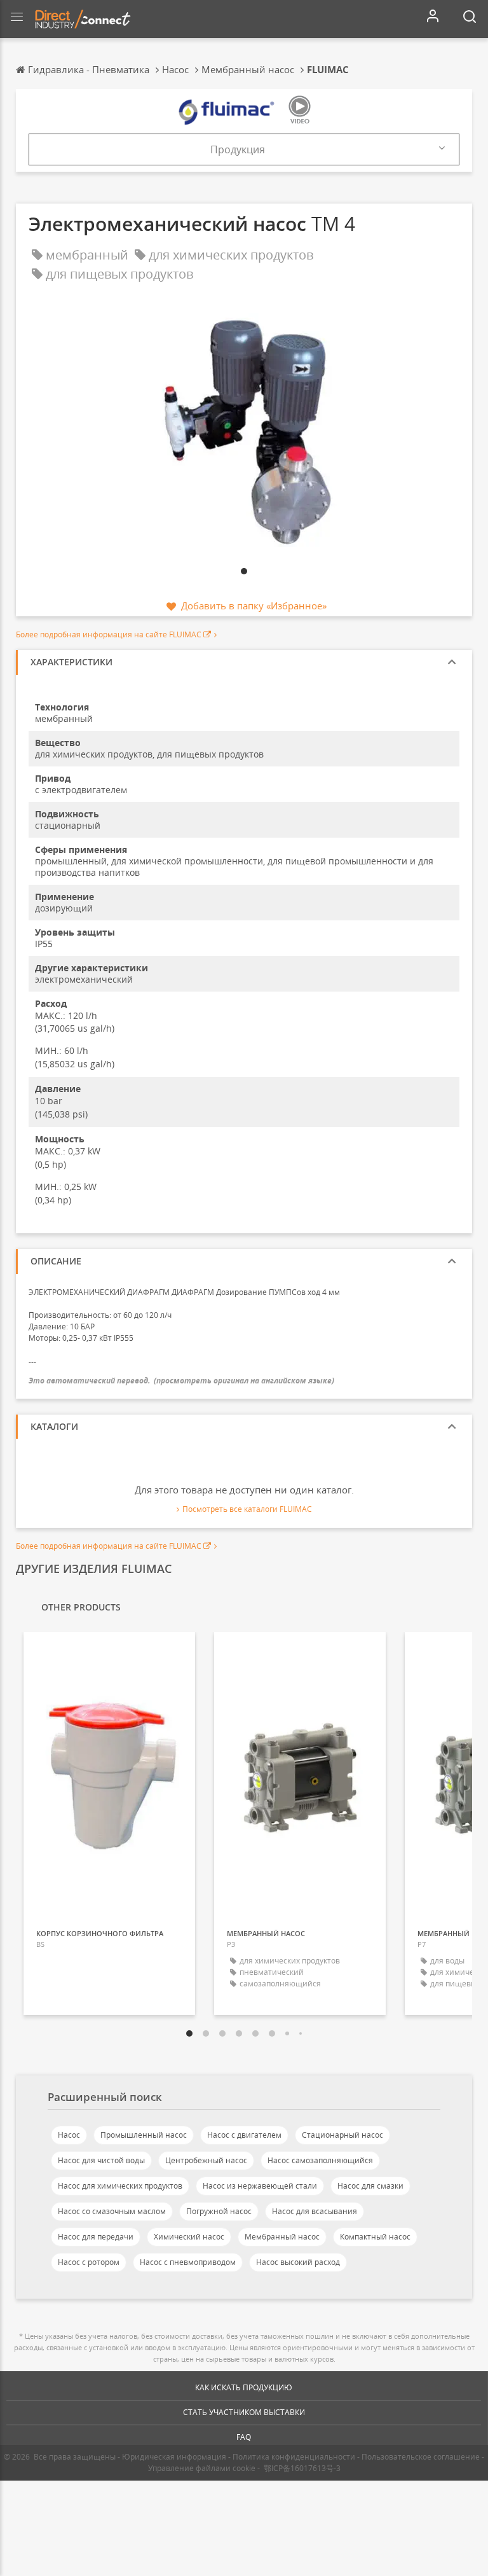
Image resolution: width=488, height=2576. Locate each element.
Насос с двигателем (244, 2135)
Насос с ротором (89, 2262)
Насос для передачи (96, 2237)
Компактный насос (375, 2237)
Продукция (238, 149)
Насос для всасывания (315, 2211)
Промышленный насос (144, 2135)
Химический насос (189, 2237)
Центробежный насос (206, 2160)
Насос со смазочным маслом (112, 2211)
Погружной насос (219, 2211)
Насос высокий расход (298, 2262)
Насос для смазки (370, 2186)
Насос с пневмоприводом (188, 2262)
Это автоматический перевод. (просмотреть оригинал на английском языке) (181, 1381)
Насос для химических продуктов (120, 2186)
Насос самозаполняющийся (320, 2160)
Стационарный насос (342, 2135)
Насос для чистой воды (101, 2160)
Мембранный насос (282, 2237)
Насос (69, 2135)
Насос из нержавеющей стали (260, 2186)
